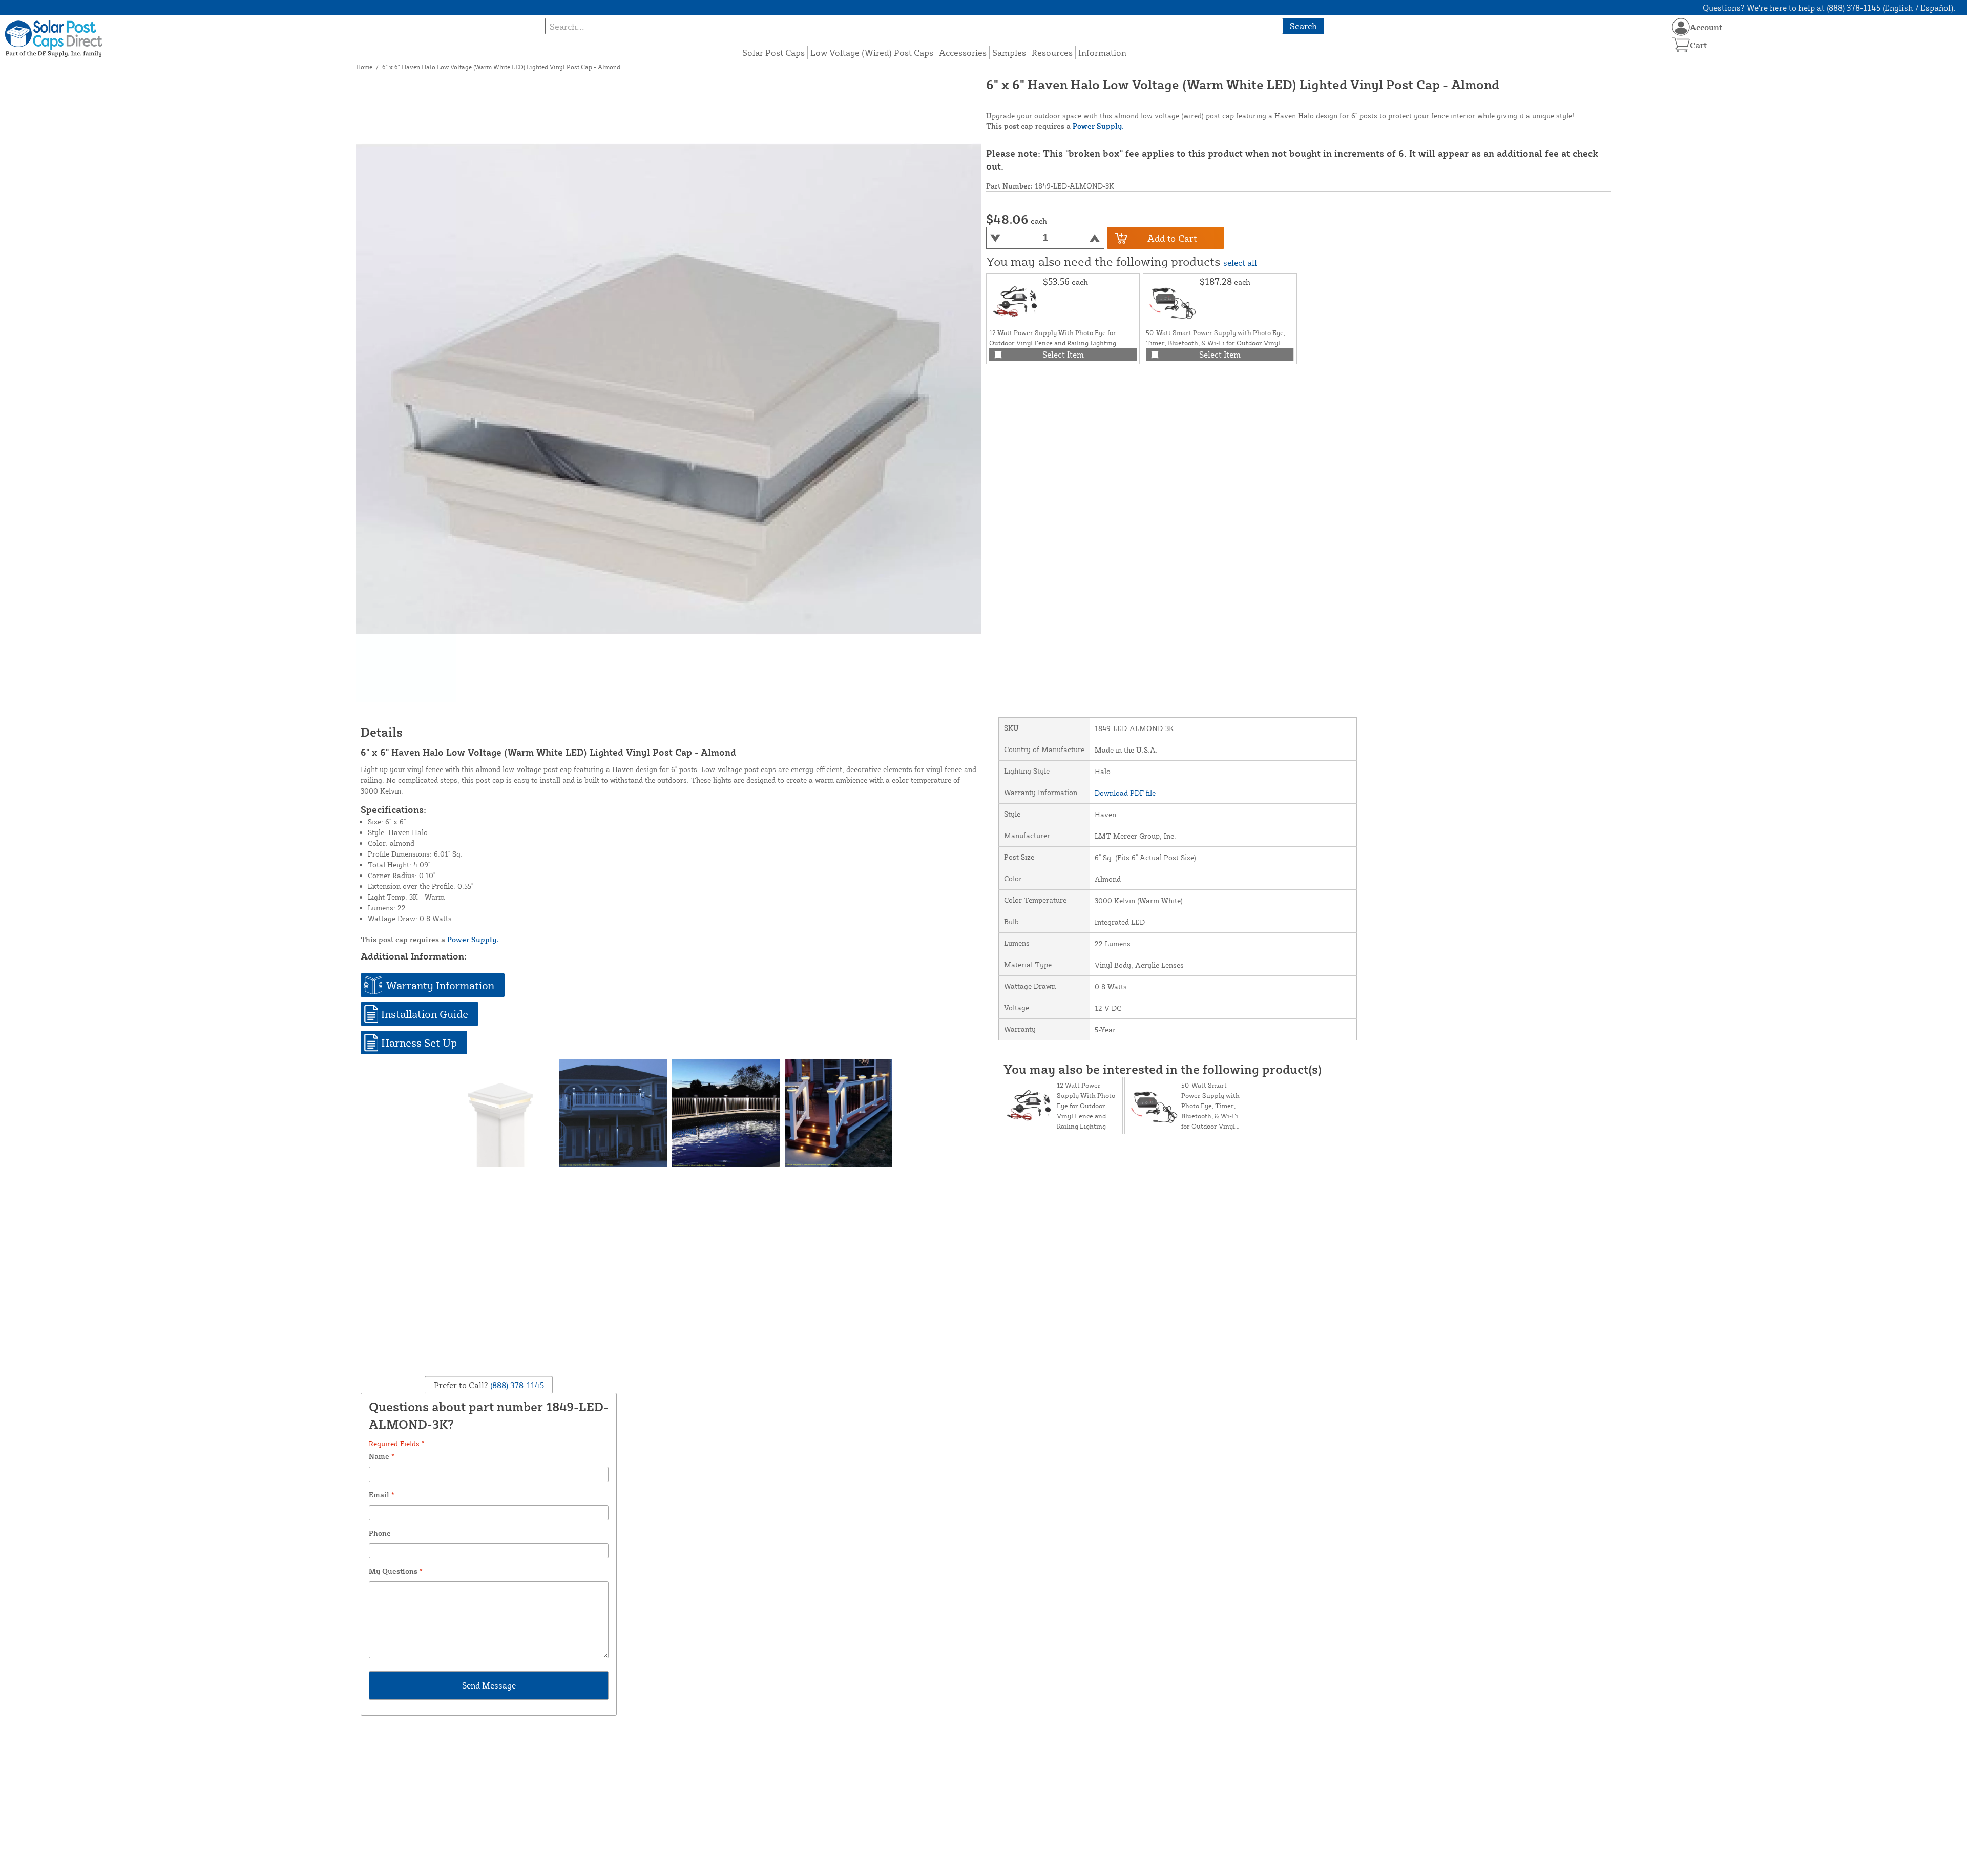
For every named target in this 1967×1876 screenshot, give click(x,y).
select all (1240, 263)
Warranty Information (440, 985)
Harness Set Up (419, 1043)
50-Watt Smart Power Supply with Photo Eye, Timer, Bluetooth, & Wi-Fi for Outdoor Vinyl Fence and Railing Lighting (1216, 343)
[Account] (1681, 27)
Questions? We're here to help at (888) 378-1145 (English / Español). (1829, 8)
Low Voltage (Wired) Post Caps (872, 53)
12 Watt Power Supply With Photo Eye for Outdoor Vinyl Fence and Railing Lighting (1086, 1106)
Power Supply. (1098, 126)
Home (364, 67)
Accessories (963, 53)
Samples (1009, 53)
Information (1102, 53)
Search (1303, 26)
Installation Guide (425, 1014)
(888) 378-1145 (516, 1385)
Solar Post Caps (773, 53)
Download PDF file (1125, 793)
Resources (1052, 53)
